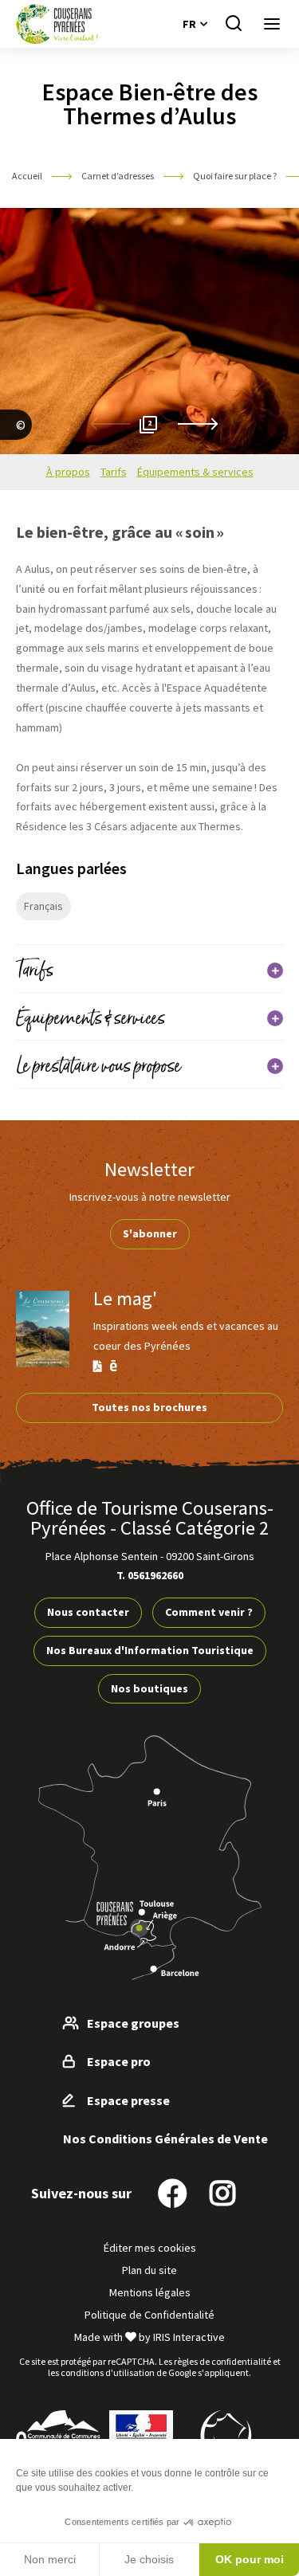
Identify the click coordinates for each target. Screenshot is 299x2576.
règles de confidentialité (222, 2361)
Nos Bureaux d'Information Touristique (150, 1650)
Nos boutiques (149, 1688)
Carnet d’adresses (118, 176)
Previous (110, 424)
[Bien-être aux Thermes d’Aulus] (16, 444)
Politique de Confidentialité (149, 2315)
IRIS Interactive (189, 2337)
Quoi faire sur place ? (236, 176)
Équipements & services (195, 472)
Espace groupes (133, 2023)
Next (198, 424)
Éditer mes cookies (150, 2248)
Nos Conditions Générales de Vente (165, 2139)
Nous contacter (88, 1612)
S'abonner (150, 1233)
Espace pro (119, 2061)
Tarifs (114, 472)
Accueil (27, 176)
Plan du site (149, 2270)
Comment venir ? (209, 1612)
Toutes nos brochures (149, 1407)
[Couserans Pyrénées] (57, 24)
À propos (68, 472)
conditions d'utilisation (108, 2372)
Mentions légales (150, 2292)
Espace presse (128, 2100)
